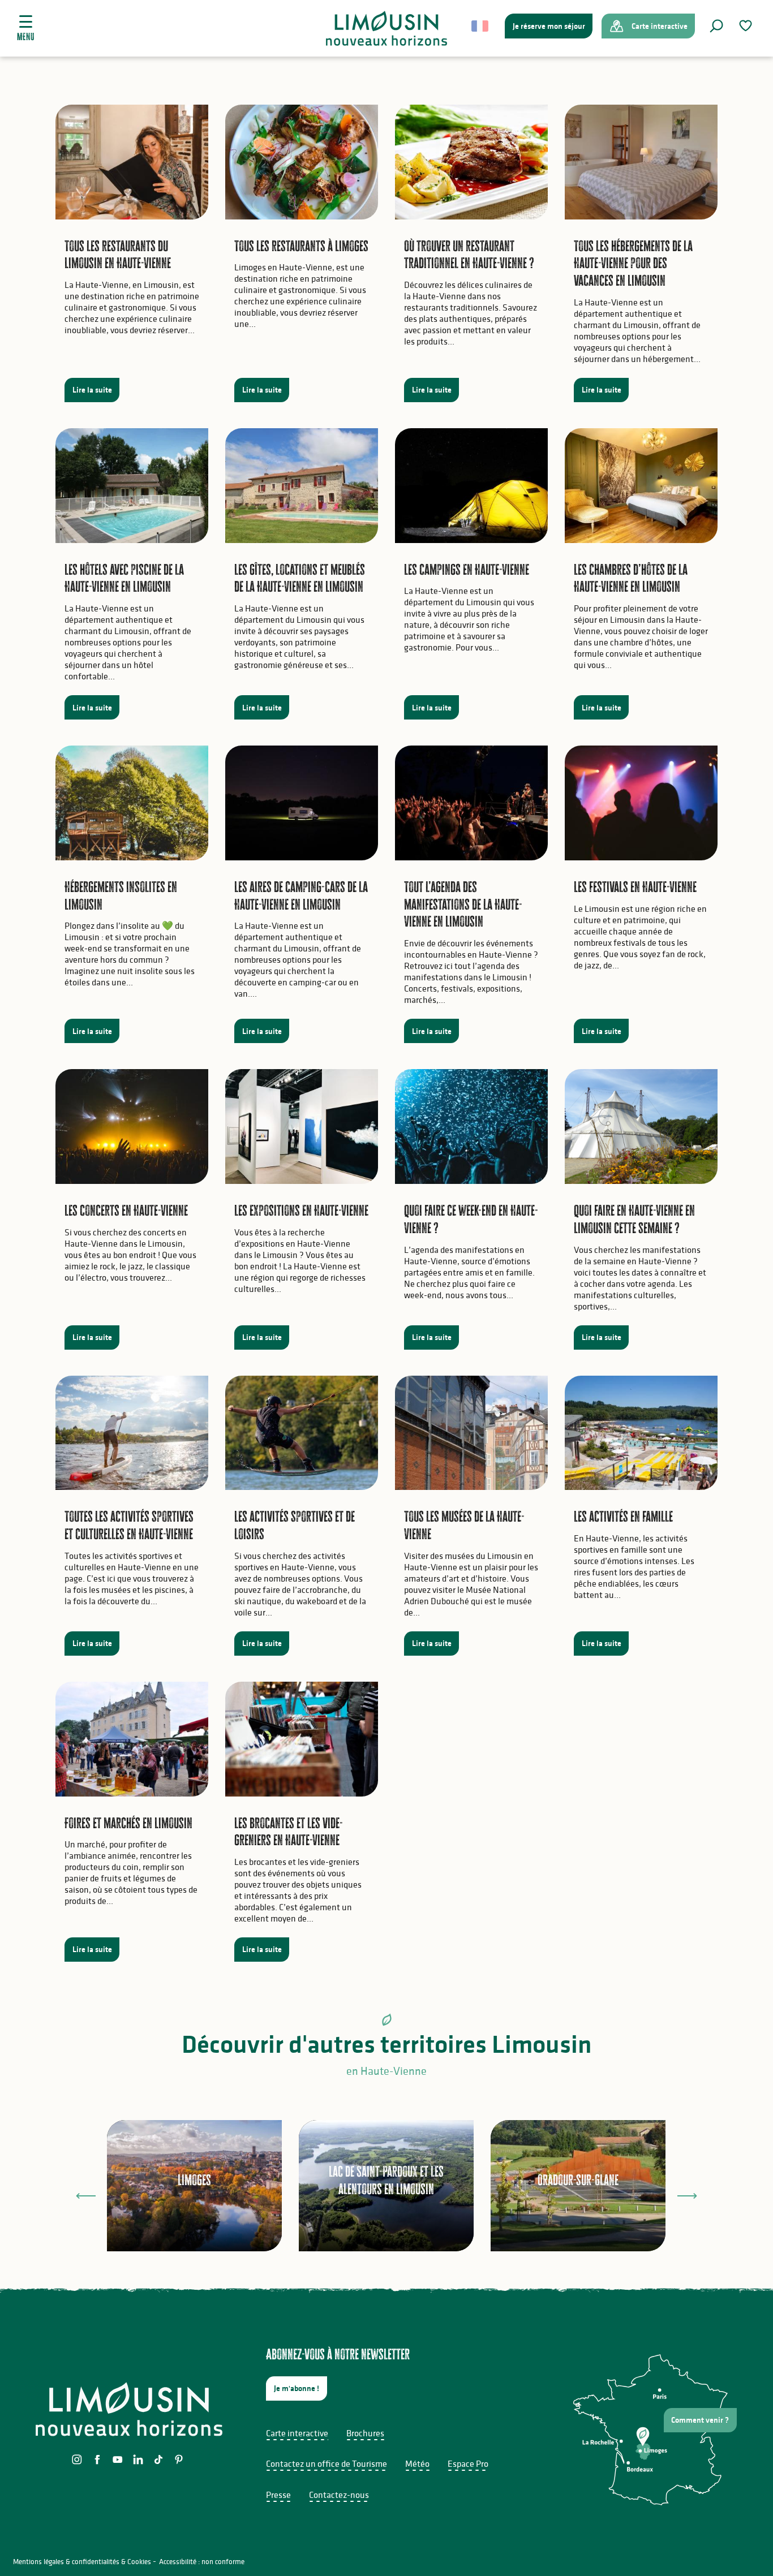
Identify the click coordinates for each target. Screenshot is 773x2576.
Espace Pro (468, 2463)
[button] (716, 26)
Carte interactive (297, 2433)
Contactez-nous (339, 2495)
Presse (278, 2495)
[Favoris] (747, 26)
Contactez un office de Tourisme (327, 2463)
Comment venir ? (700, 2420)
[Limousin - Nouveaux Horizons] (387, 28)
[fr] (481, 26)
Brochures (365, 2433)
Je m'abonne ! (297, 2388)
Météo (417, 2463)
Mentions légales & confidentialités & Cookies (82, 2562)
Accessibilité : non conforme (202, 2562)
